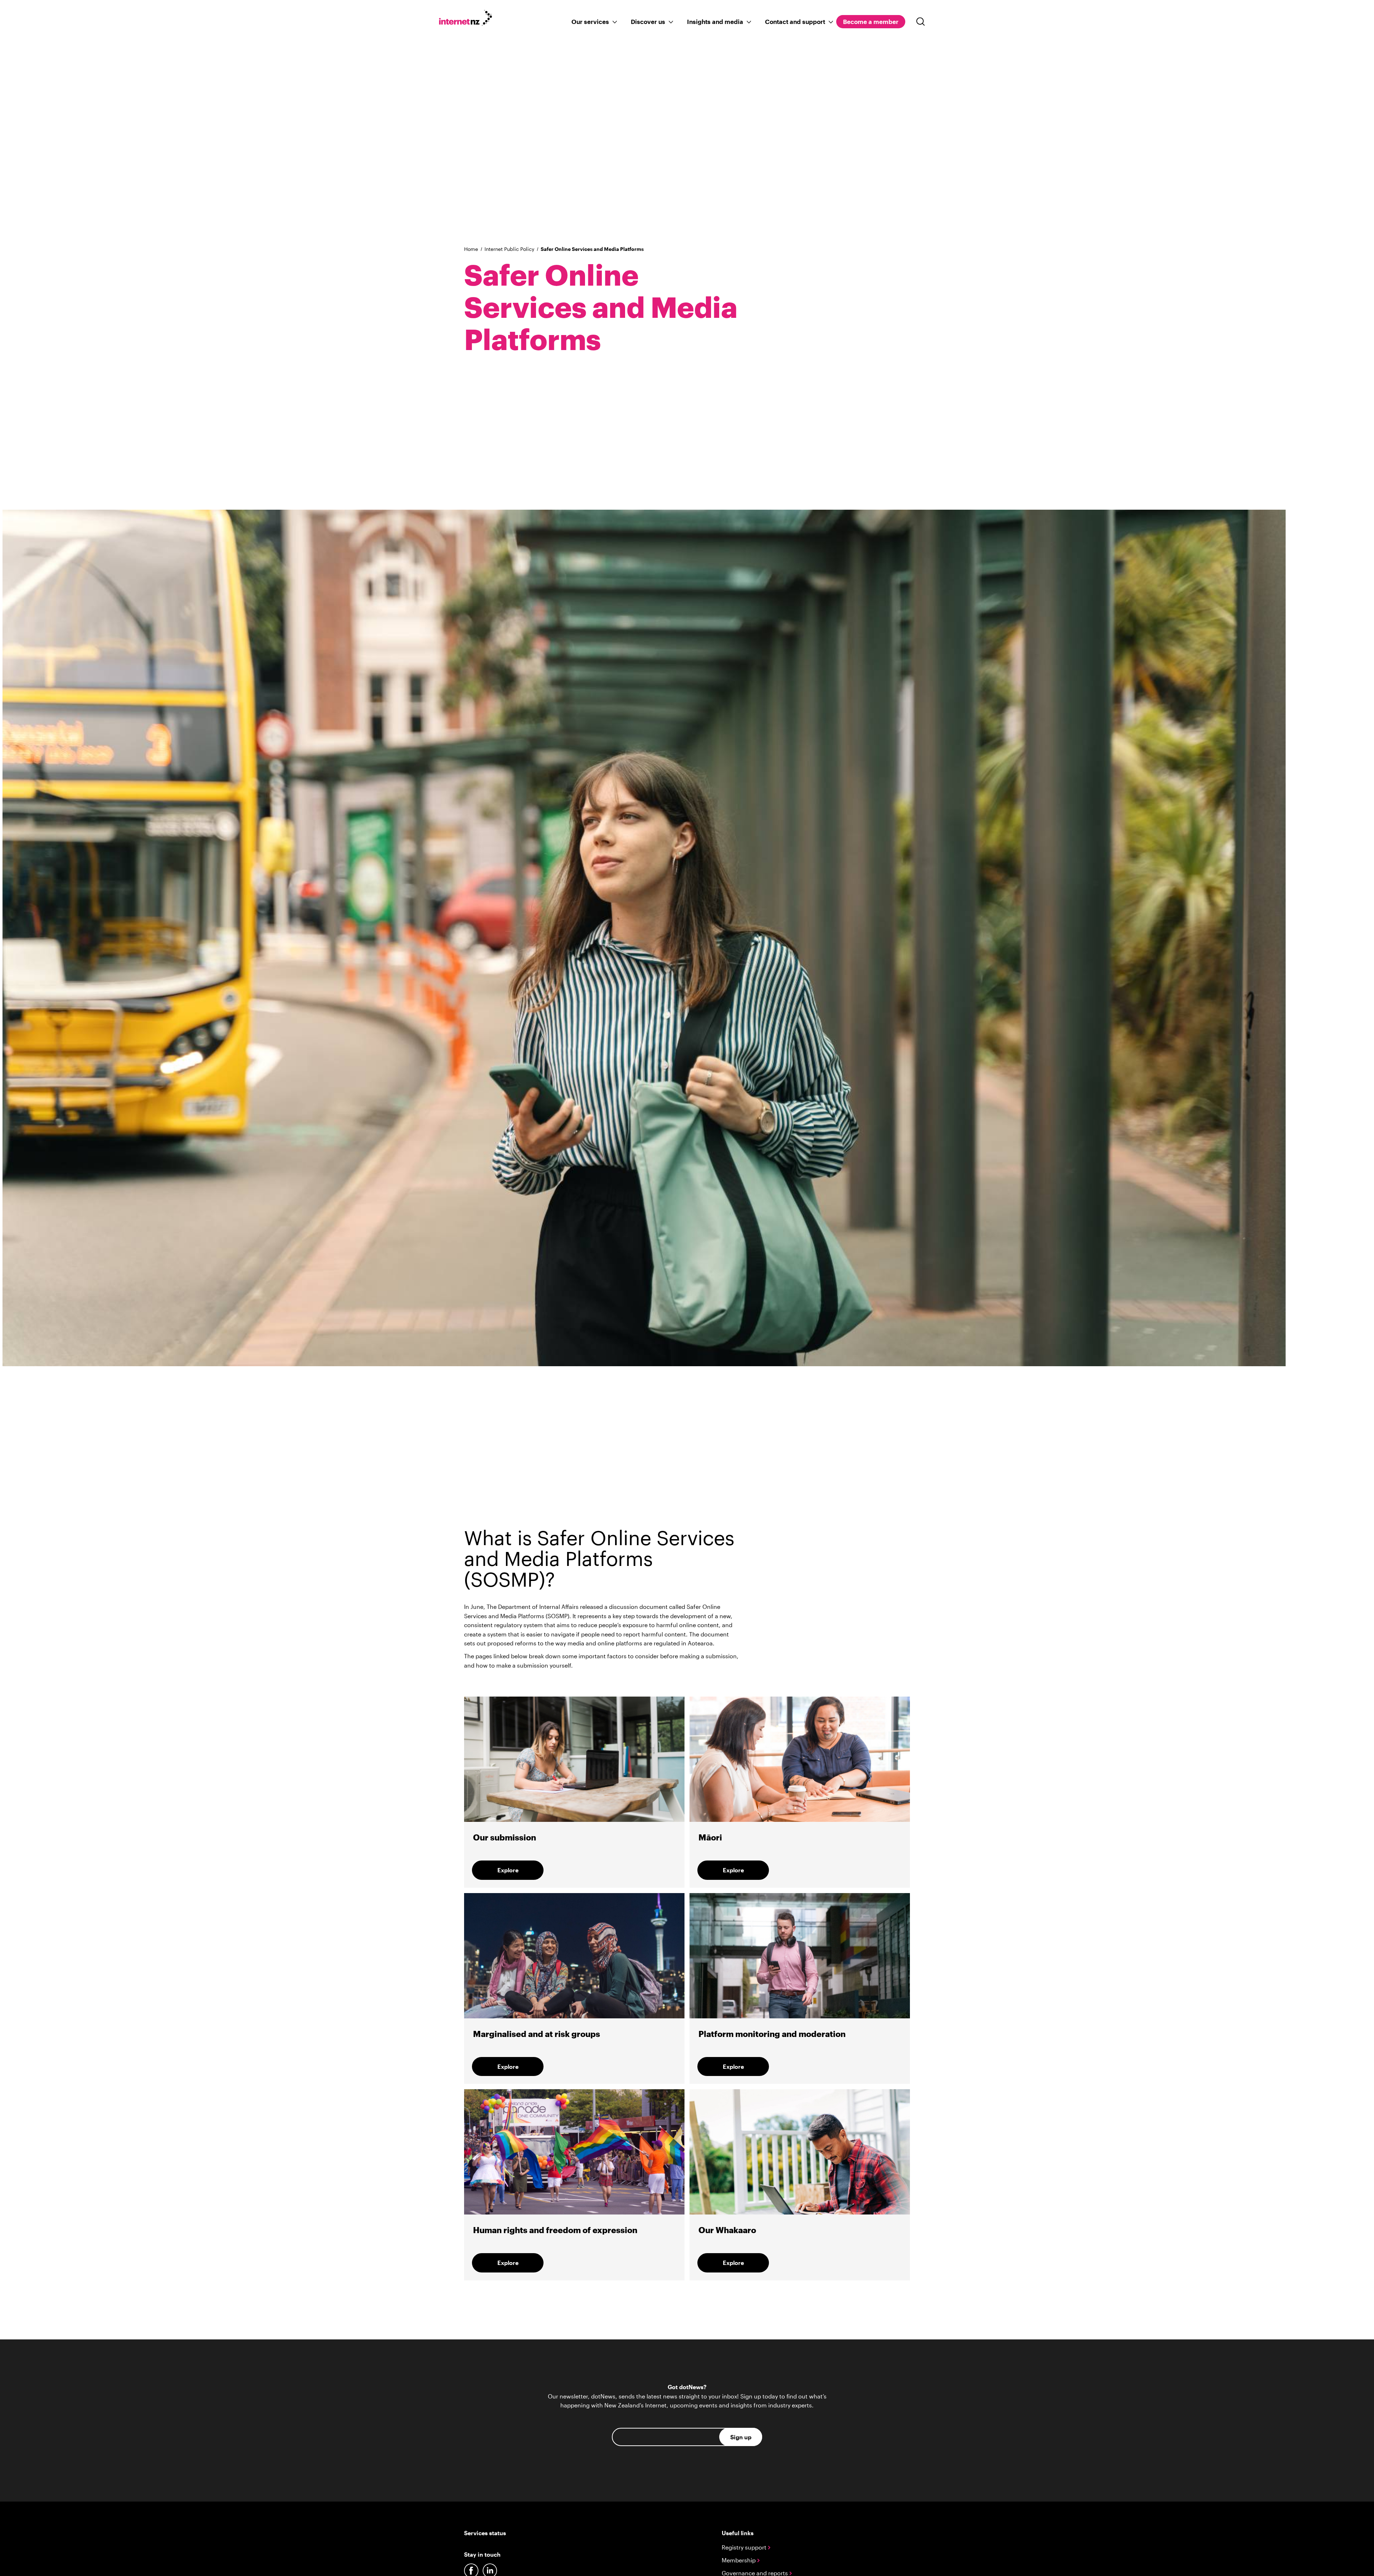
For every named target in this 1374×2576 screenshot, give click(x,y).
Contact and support (795, 21)
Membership (739, 2560)
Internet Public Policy (509, 249)
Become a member (871, 21)
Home (471, 249)
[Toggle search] (921, 22)
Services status (485, 2533)
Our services (590, 21)
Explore (508, 1870)
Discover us (648, 21)
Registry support (745, 2547)
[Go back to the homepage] (469, 19)
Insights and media (715, 21)
